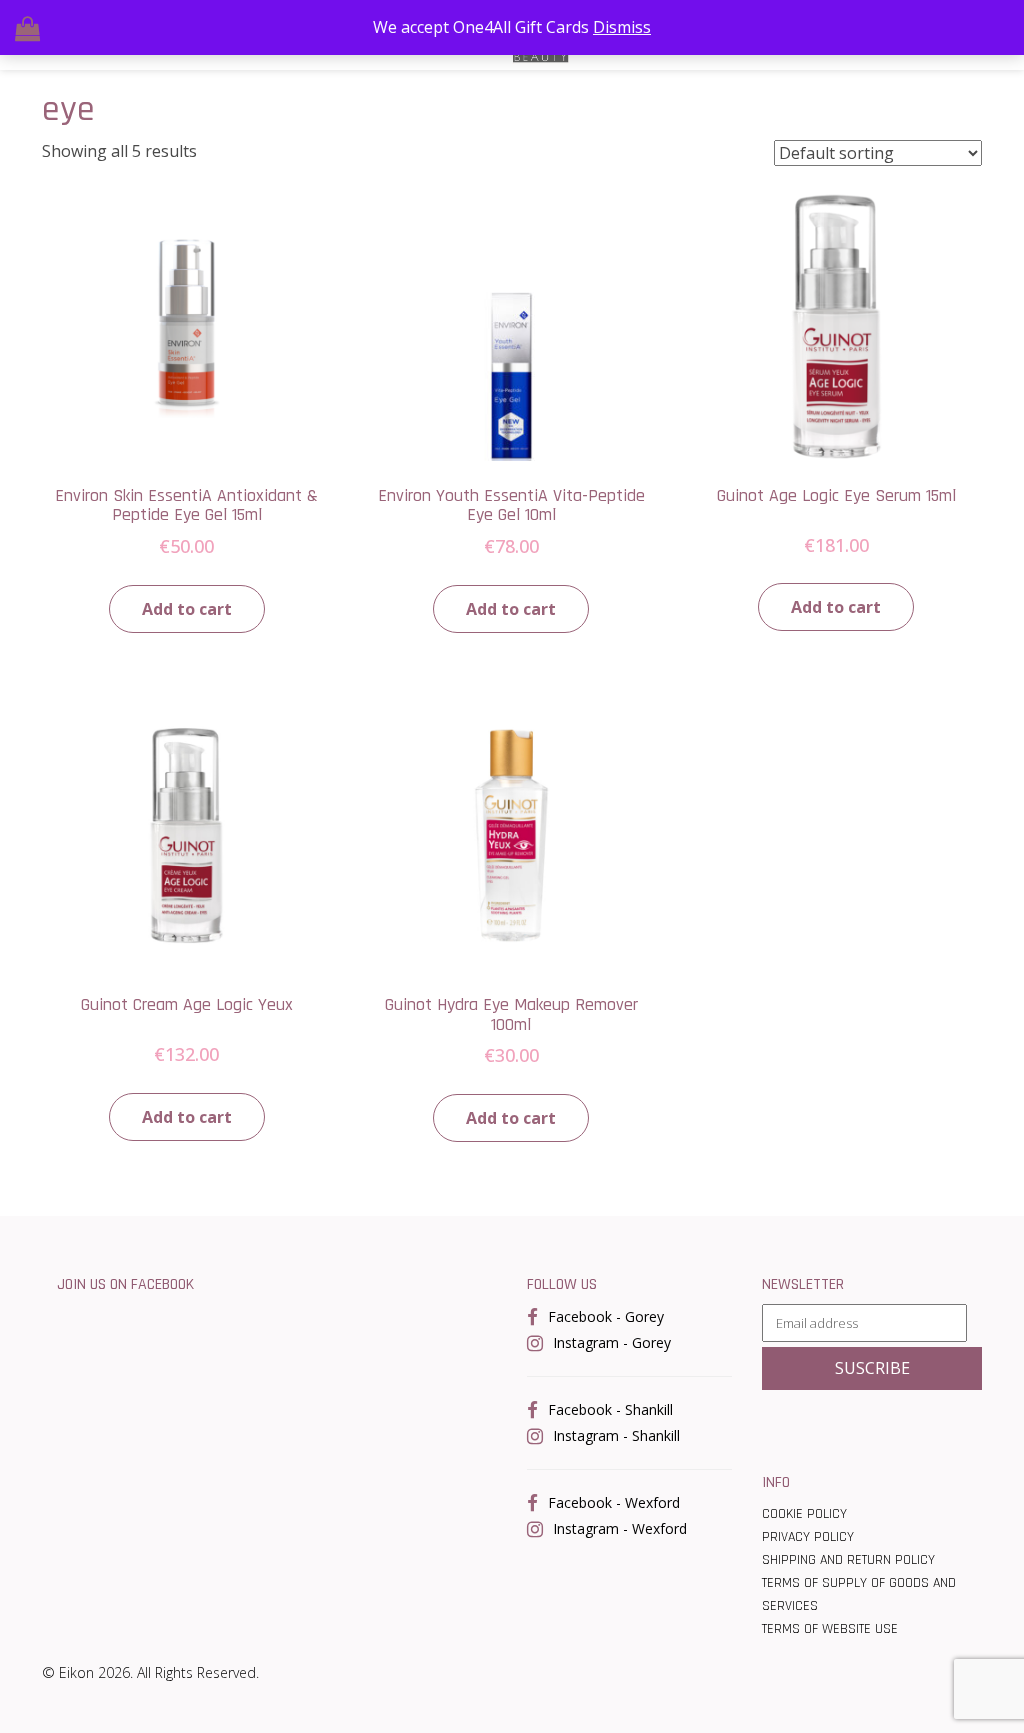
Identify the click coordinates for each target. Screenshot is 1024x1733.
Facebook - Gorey (606, 1316)
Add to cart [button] (187, 609)
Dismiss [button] (622, 27)
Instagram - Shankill (616, 1435)
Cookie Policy (804, 1514)
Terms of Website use (830, 1629)
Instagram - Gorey (612, 1342)
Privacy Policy (808, 1537)
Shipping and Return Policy (848, 1560)
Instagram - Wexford (620, 1528)
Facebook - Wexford (614, 1502)
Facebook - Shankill (610, 1409)
